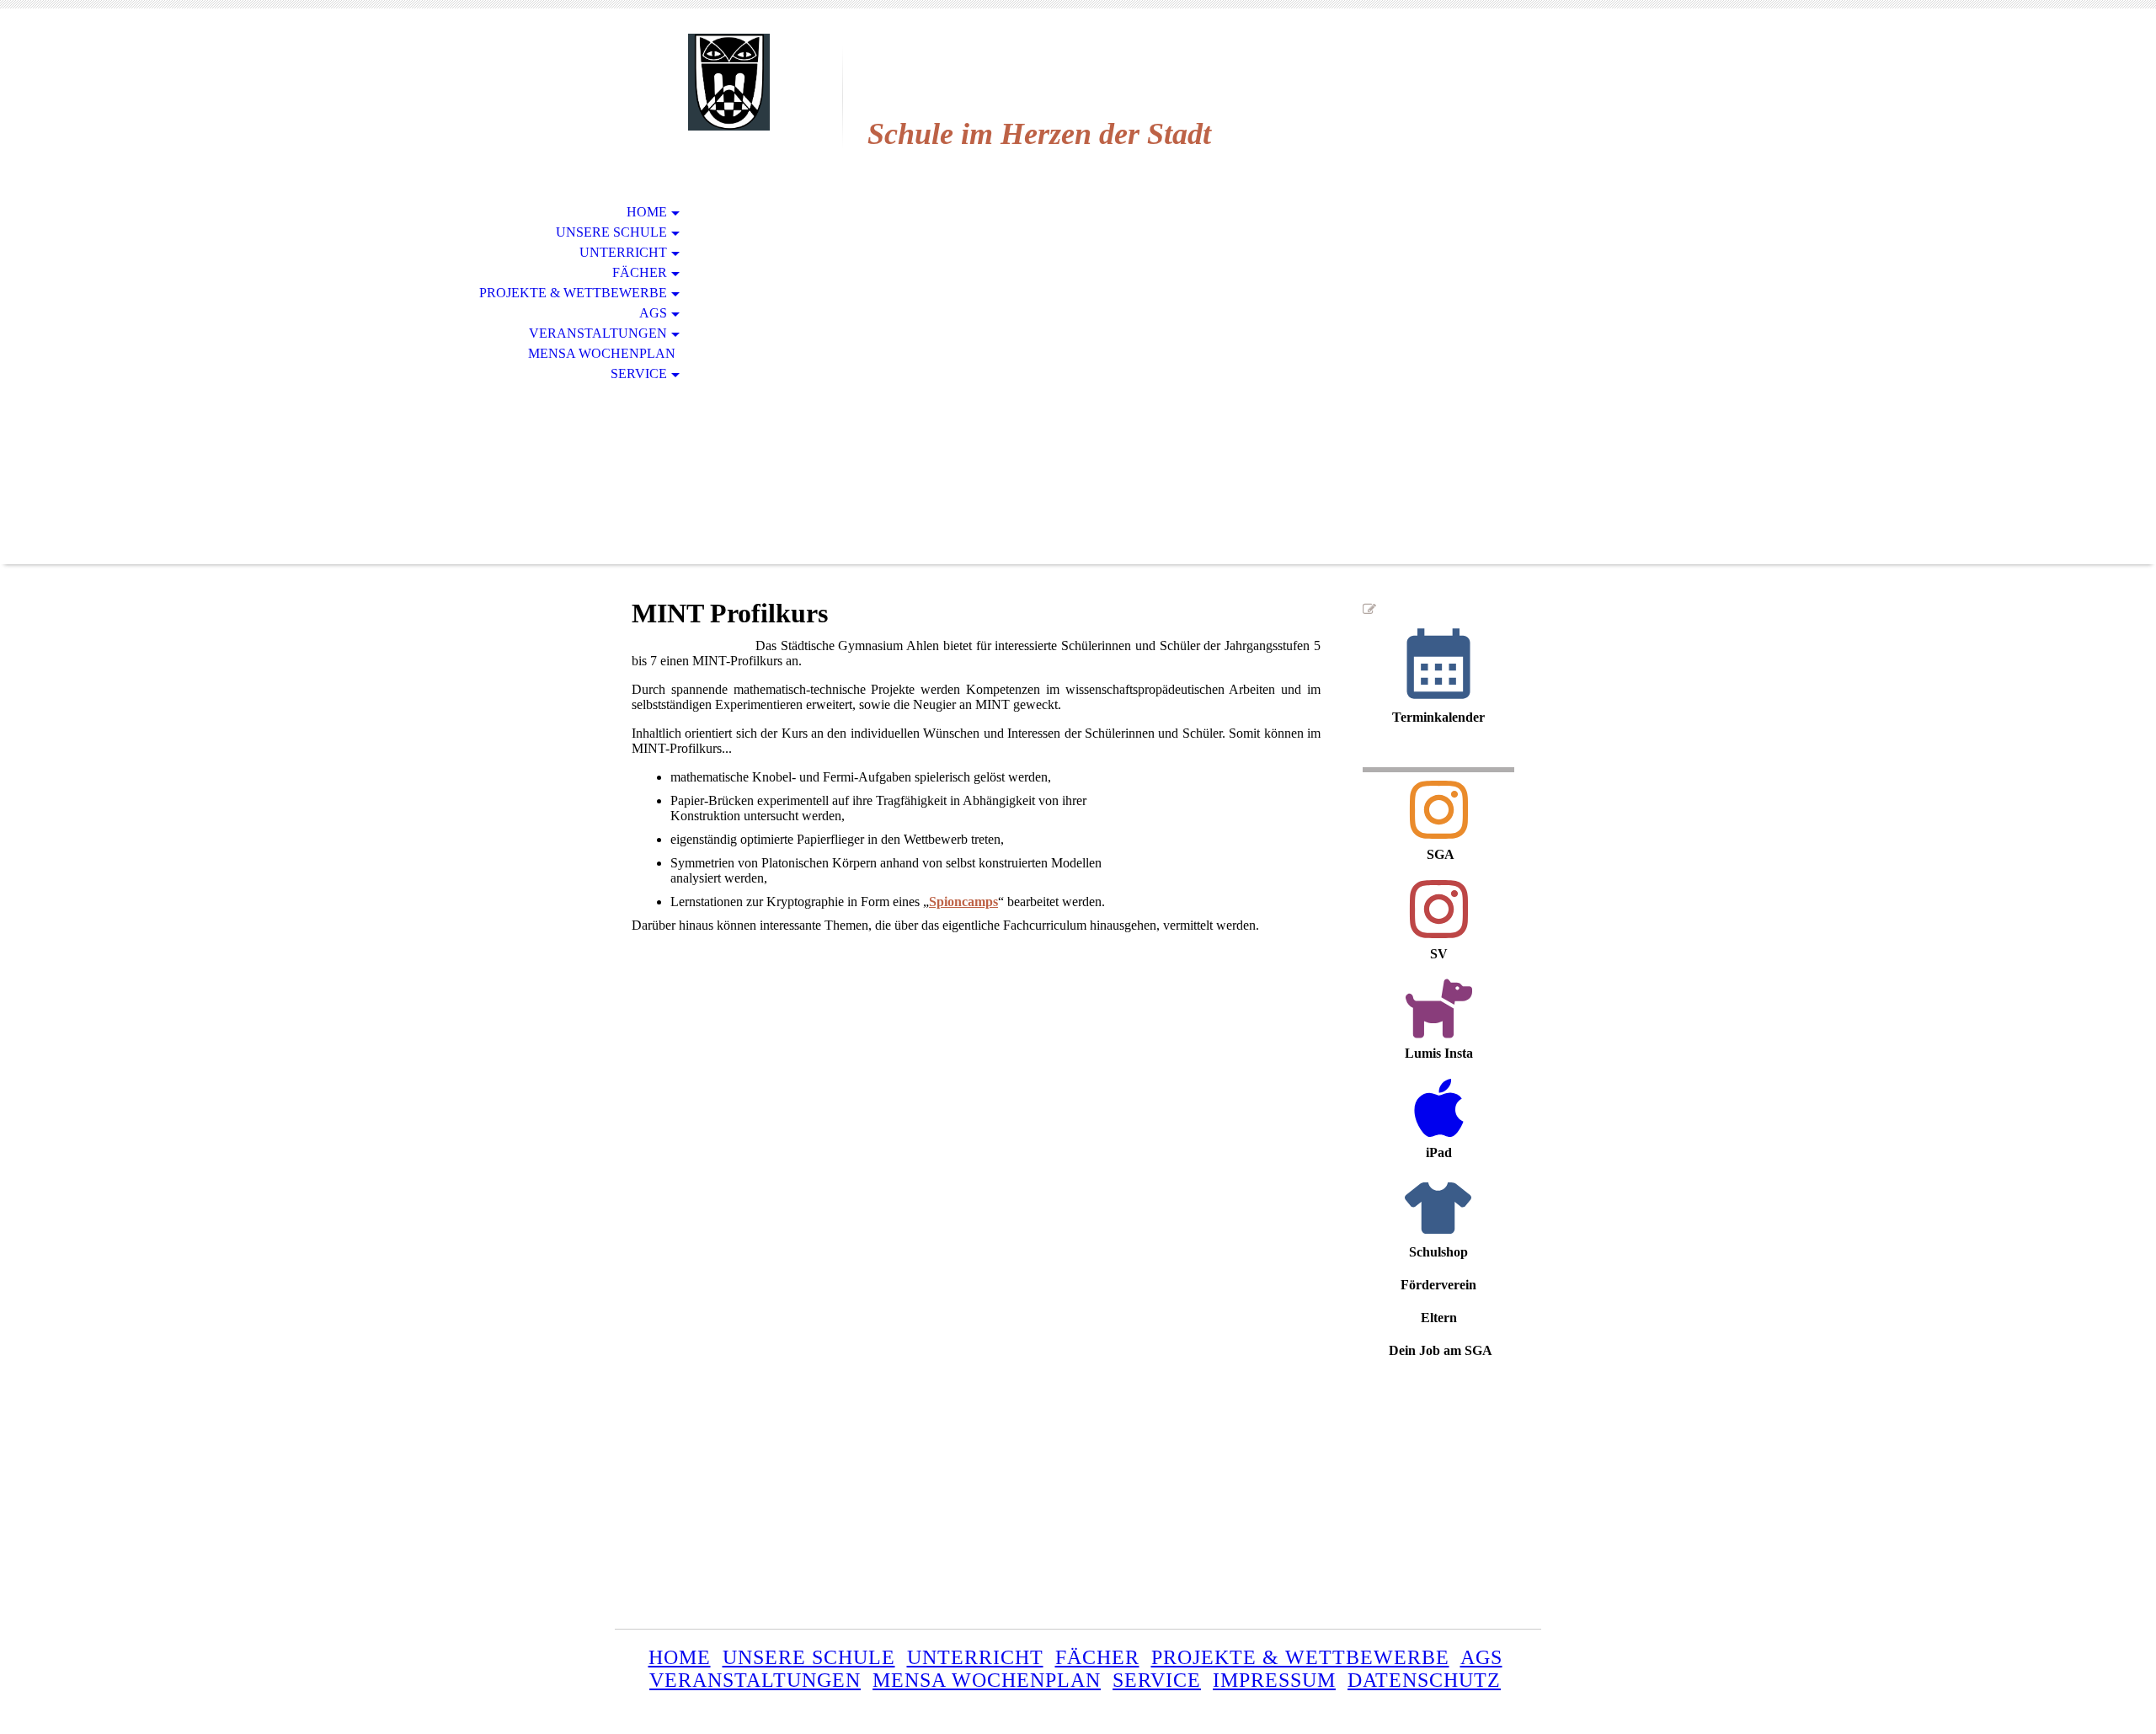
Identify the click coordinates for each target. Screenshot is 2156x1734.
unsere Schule (809, 1657)
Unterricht (623, 252)
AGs (653, 313)
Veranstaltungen (598, 333)
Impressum (1274, 1680)
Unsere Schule (611, 232)
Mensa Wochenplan (602, 353)
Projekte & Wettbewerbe (573, 293)
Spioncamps (963, 902)
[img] (728, 82)
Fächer (640, 272)
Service (639, 373)
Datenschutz (1424, 1680)
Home (647, 212)
